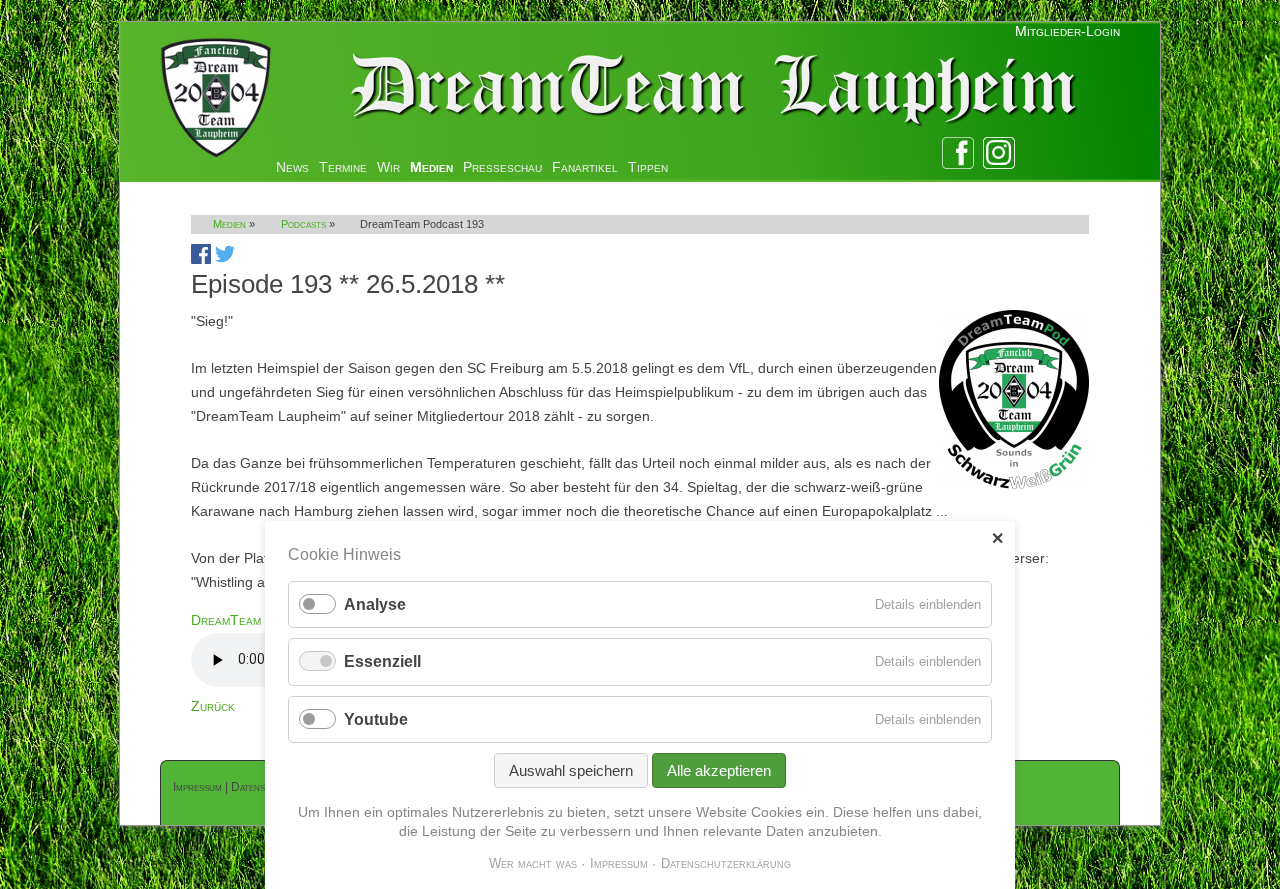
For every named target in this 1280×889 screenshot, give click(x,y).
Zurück (213, 706)
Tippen (648, 167)
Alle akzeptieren (719, 770)
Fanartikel (585, 167)
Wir (388, 167)
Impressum (197, 787)
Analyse (375, 604)
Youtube (376, 719)
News (292, 167)
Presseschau (502, 167)
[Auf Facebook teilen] (201, 259)
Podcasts (303, 224)
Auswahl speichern (571, 770)
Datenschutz (262, 787)
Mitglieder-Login (1067, 31)
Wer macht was (533, 863)
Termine (343, 167)
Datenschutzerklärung (726, 863)
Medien (431, 167)
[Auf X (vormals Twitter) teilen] (225, 259)
